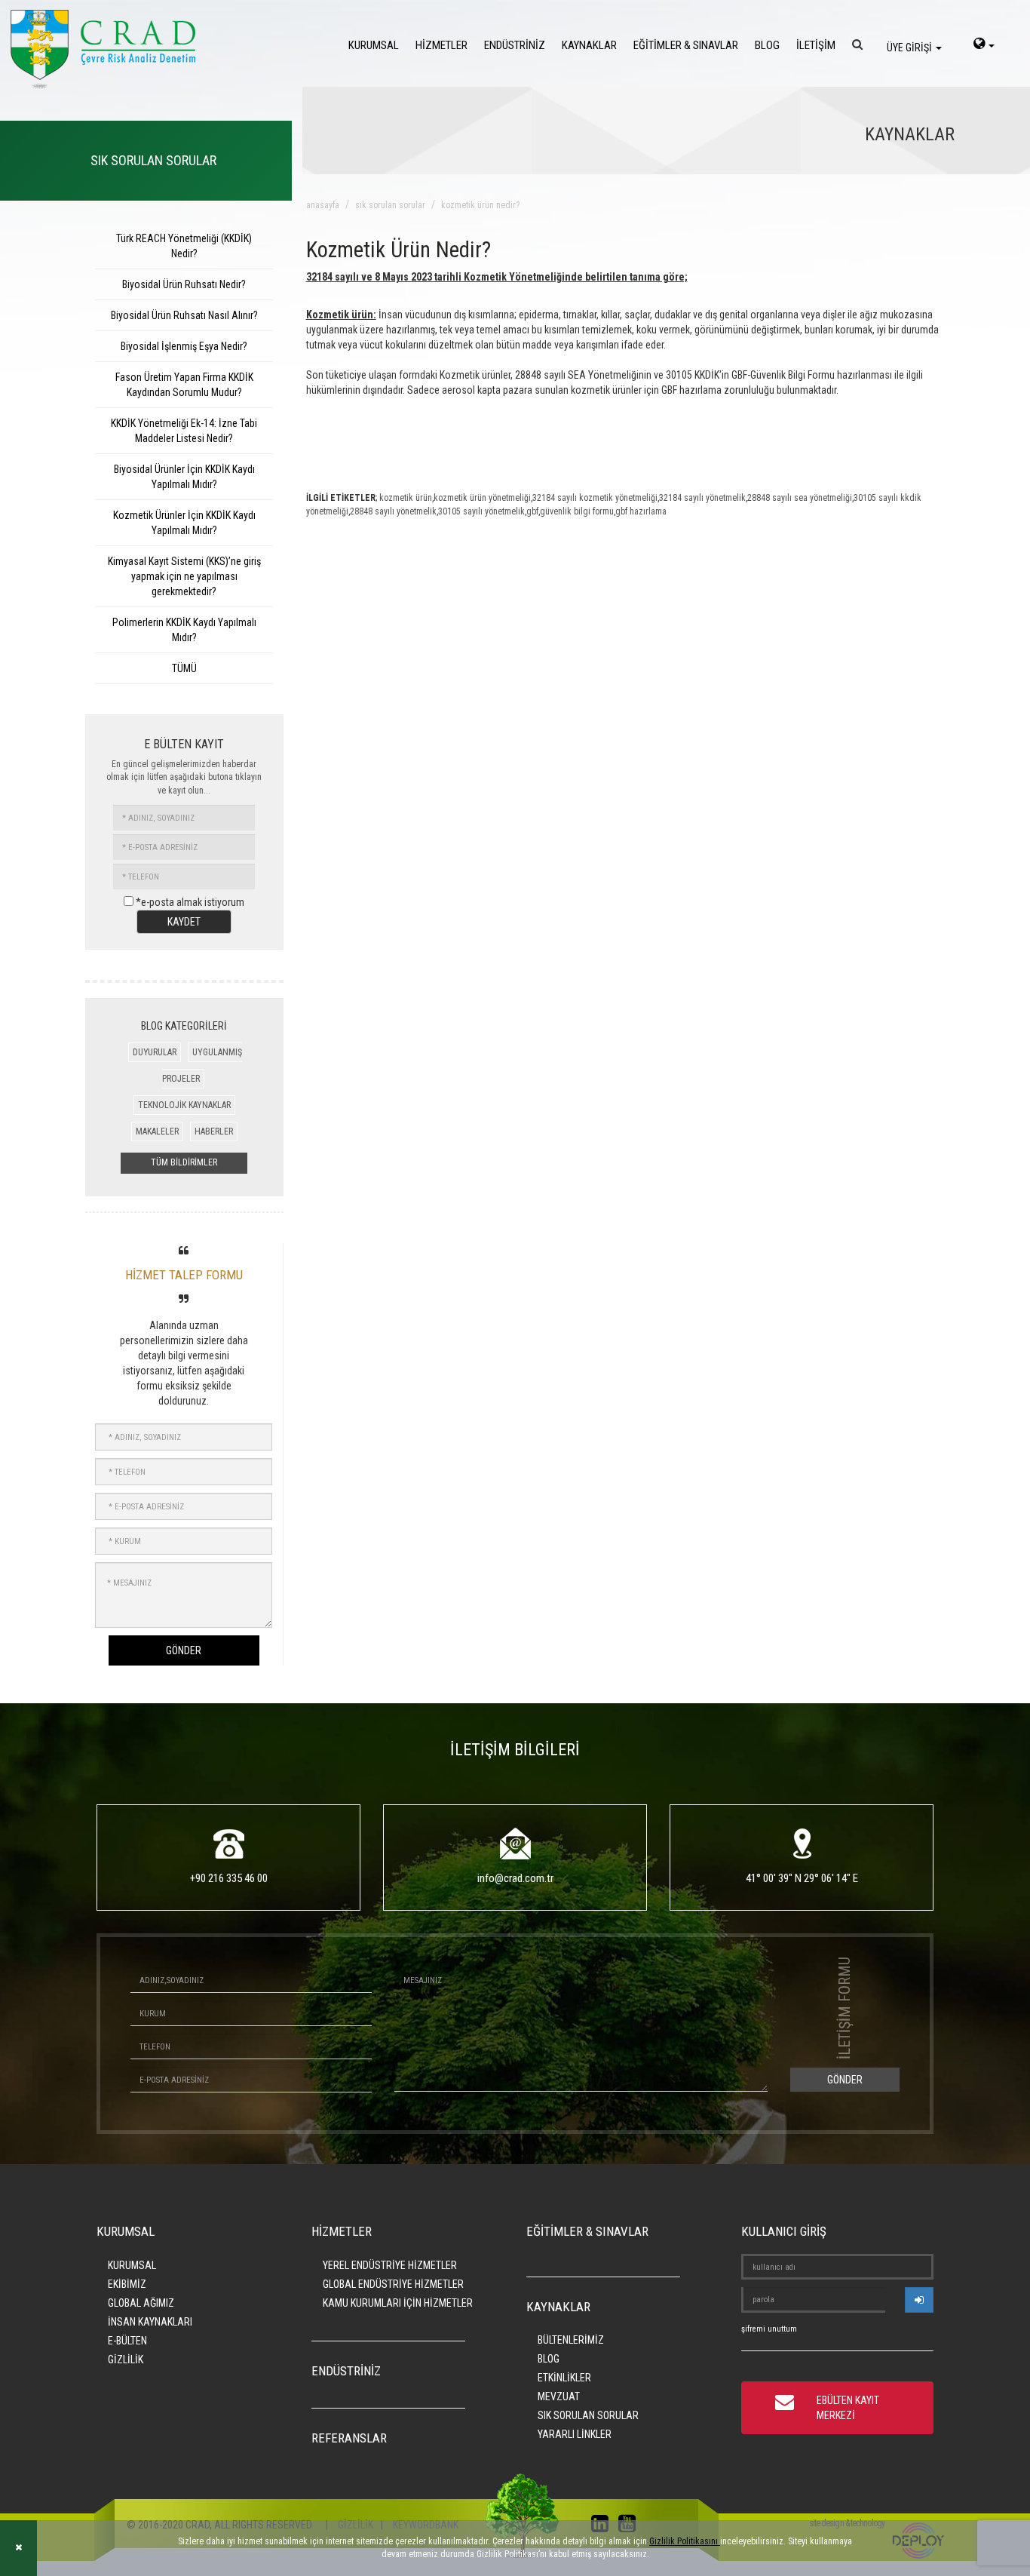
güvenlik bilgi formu (577, 511)
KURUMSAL (374, 45)
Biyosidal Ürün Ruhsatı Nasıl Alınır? (184, 315)
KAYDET (184, 922)
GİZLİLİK (126, 2360)
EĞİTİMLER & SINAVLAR (686, 45)
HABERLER (214, 1131)
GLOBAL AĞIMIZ (141, 2303)
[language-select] (984, 45)
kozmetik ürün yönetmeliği (482, 498)
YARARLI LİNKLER (575, 2434)
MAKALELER (157, 1131)
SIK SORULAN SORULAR (588, 2415)
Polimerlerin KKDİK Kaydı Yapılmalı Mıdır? (184, 630)
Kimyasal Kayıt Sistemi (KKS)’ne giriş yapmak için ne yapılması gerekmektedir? (184, 576)
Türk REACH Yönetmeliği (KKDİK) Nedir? (184, 246)
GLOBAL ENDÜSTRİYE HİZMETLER (393, 2284)
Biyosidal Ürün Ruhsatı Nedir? (184, 284)
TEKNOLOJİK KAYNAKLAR (184, 1105)
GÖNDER (184, 1650)
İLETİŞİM (816, 45)
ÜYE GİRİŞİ (910, 48)
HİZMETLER (441, 45)
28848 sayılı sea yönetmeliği (800, 498)
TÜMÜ (184, 668)
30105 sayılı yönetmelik (481, 511)
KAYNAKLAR (589, 45)
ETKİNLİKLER (564, 2378)
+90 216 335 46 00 (229, 1878)
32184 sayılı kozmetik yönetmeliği (595, 498)
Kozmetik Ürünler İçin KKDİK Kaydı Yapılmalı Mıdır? (184, 523)
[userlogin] (919, 2300)
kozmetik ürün (406, 498)
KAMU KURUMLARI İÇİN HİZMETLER (398, 2303)
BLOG (767, 45)
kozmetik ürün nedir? (480, 205)
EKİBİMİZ (127, 2284)
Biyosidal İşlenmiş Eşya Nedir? (184, 346)
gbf (532, 511)
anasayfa (323, 205)
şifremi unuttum (769, 2329)
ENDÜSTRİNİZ (515, 45)
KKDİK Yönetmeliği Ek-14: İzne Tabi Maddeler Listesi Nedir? (184, 431)
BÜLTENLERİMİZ (571, 2340)
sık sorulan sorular (390, 205)
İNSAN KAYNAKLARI (150, 2322)
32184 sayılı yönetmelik (702, 498)
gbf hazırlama (641, 511)
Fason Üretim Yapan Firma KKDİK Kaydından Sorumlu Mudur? (184, 385)
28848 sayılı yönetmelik (393, 511)
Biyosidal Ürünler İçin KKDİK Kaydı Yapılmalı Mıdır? (184, 477)
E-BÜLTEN (127, 2341)
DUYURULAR (155, 1052)
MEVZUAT (559, 2396)
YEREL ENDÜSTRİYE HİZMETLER (390, 2265)
